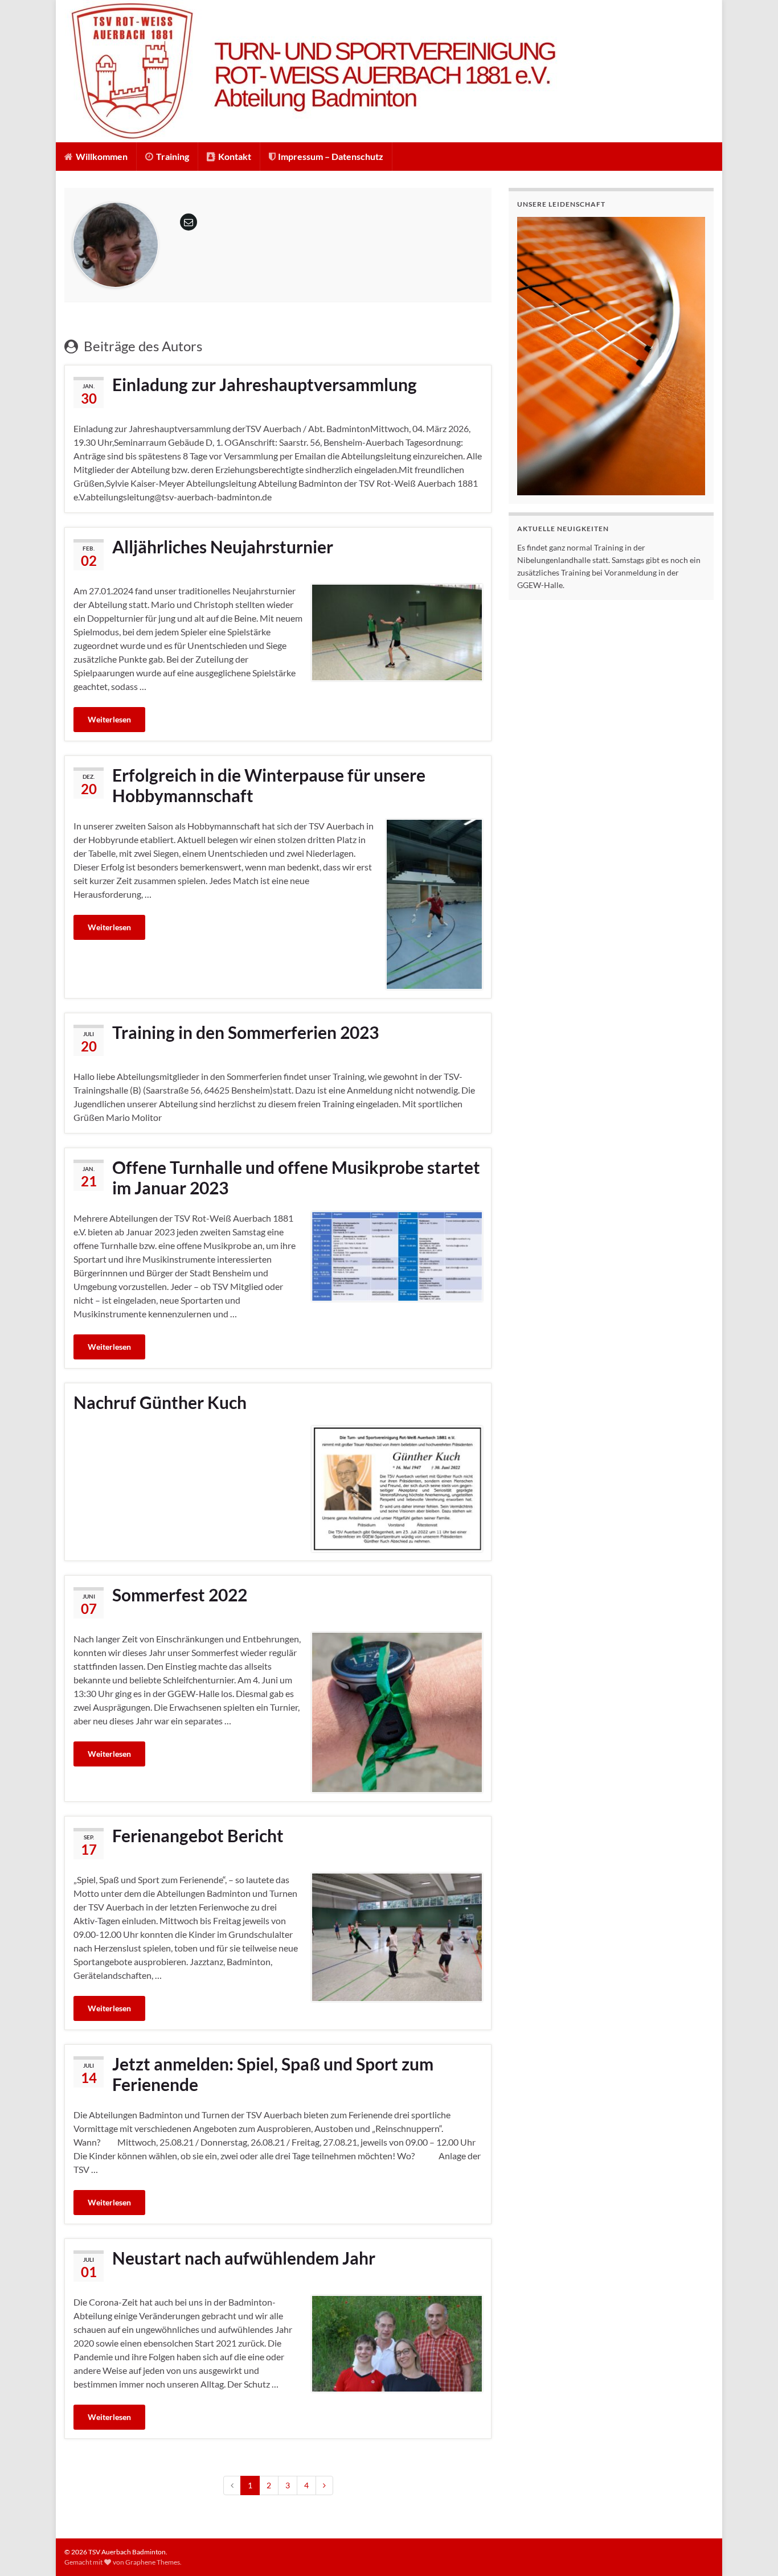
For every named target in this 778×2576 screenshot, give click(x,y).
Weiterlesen (109, 719)
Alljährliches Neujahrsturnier (223, 547)
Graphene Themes (153, 2562)
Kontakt (234, 156)
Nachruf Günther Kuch (160, 1402)
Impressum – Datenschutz (330, 156)
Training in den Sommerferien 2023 (245, 1032)
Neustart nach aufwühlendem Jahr (244, 2258)
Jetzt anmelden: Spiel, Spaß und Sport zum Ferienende (273, 2074)
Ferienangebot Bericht (198, 1835)
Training (172, 156)
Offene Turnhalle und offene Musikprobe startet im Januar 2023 (296, 1177)
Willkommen (101, 156)
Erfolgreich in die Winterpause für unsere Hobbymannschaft (269, 785)
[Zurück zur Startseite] (389, 71)
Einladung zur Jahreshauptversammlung (265, 384)
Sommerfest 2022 (180, 1595)
